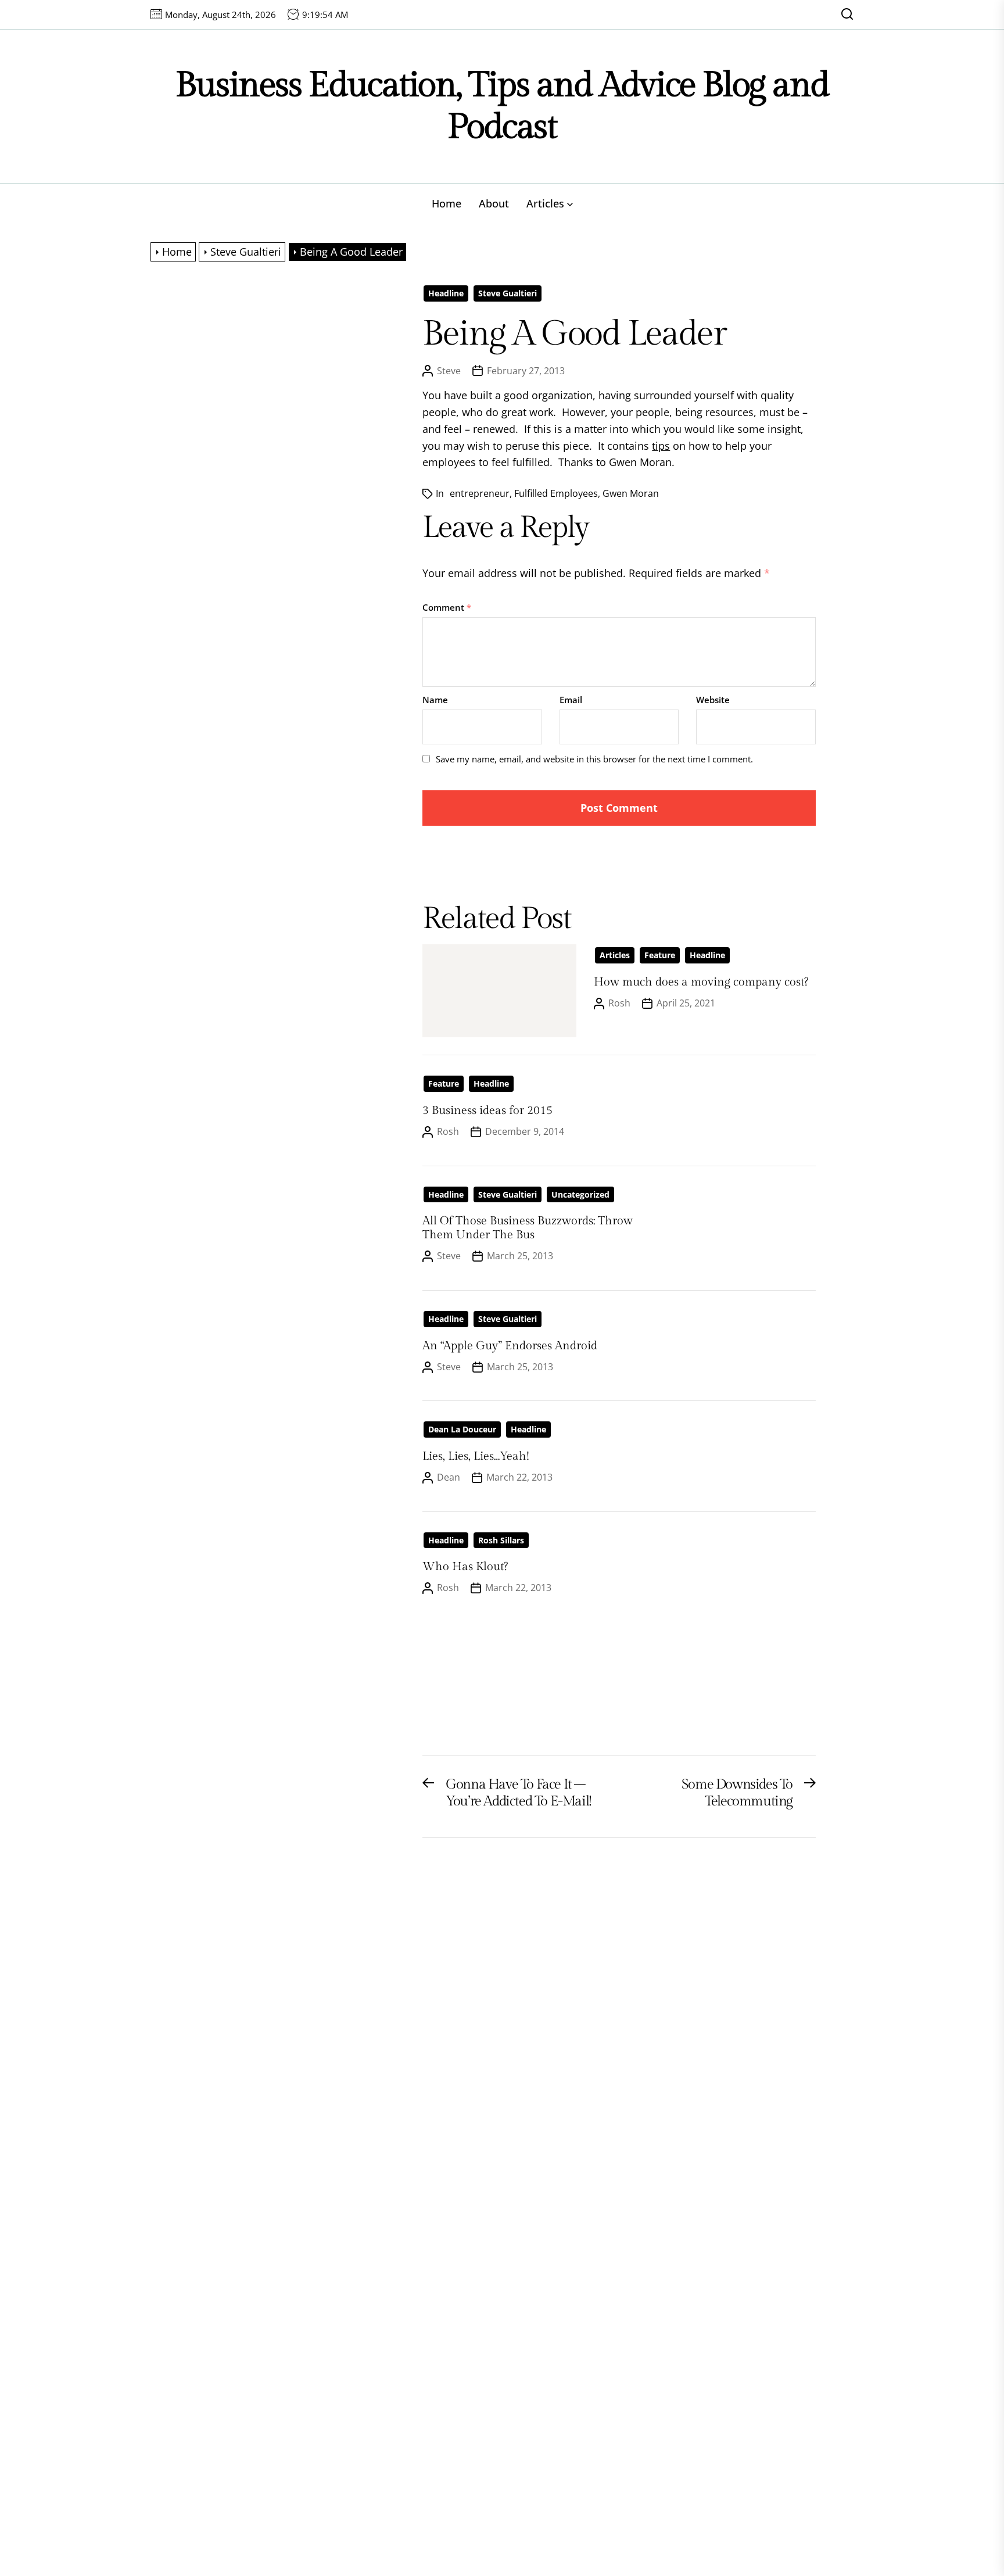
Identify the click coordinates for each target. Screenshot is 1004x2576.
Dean (449, 1477)
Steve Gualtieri (508, 293)
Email (571, 700)
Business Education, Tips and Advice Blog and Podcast (502, 106)
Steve (449, 371)
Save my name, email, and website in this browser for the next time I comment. (594, 759)
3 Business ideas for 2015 (487, 1110)
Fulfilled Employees (556, 493)
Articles (545, 203)
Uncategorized (580, 1194)
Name (435, 700)
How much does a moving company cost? (701, 982)
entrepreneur (480, 493)
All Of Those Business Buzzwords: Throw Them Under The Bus (528, 1228)
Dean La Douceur (462, 1429)
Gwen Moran (631, 493)
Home (447, 203)
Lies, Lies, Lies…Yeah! (476, 1456)
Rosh (619, 1003)
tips (661, 446)
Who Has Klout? (465, 1567)
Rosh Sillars (501, 1540)
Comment (447, 607)
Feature (660, 955)
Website (713, 700)
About (494, 203)
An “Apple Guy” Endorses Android (510, 1346)
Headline (446, 293)
